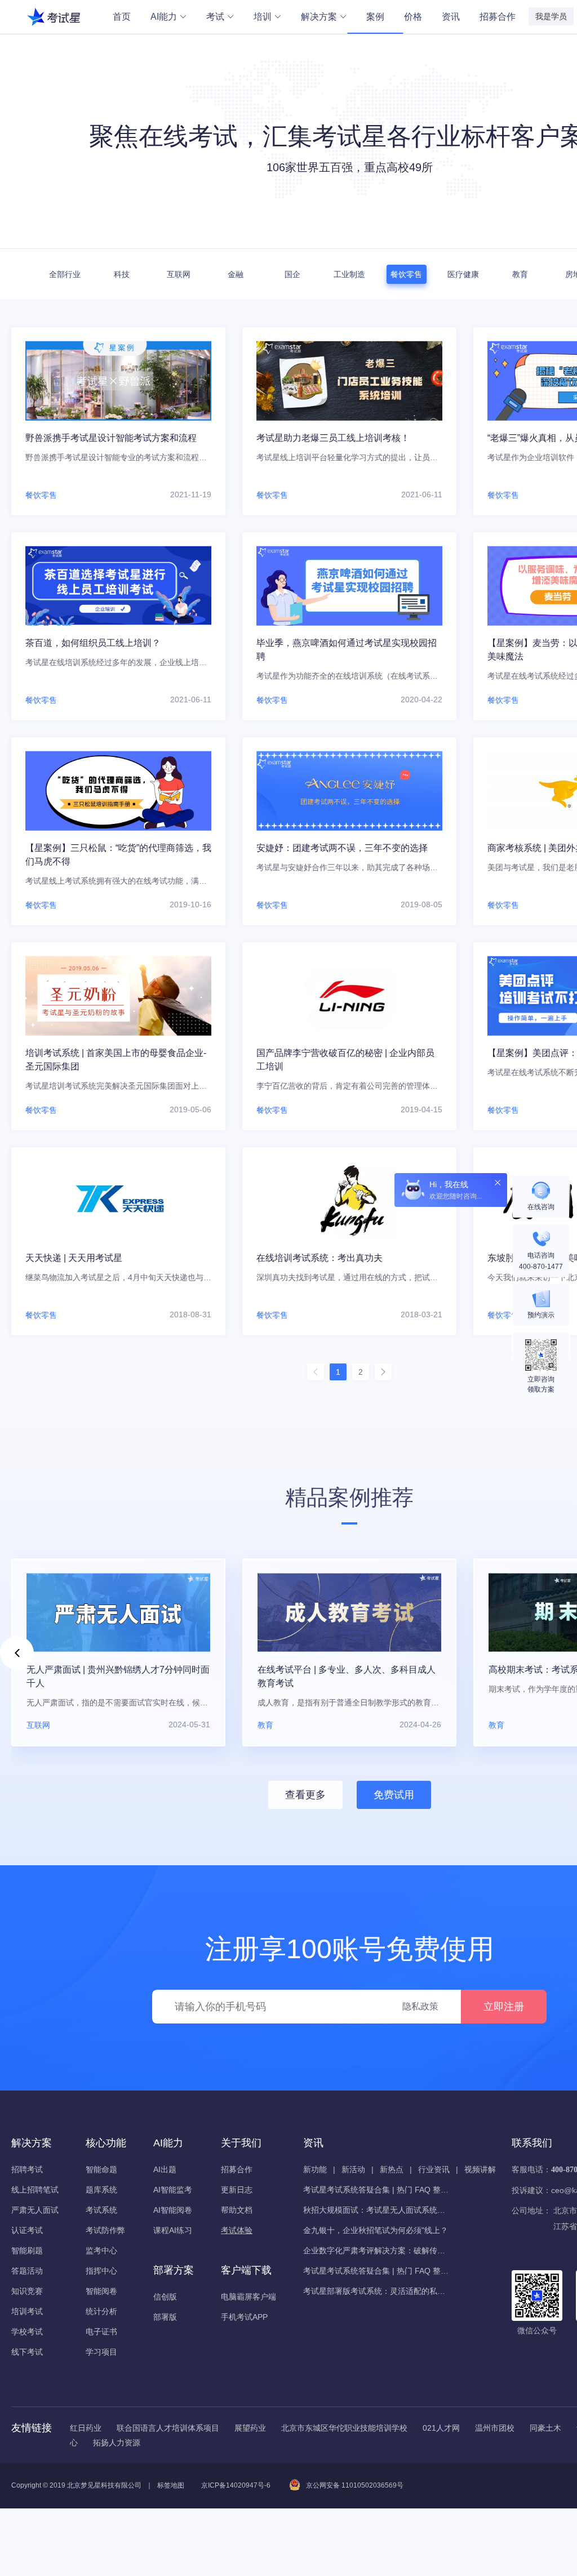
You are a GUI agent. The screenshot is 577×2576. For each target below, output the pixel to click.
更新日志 (237, 2190)
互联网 (179, 274)
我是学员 (551, 16)
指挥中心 (101, 2271)
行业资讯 (434, 2169)
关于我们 (241, 2143)
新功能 (315, 2169)
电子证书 (101, 2332)
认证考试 (27, 2230)
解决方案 (319, 17)
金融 (236, 274)
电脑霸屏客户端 (248, 2297)
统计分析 (101, 2311)
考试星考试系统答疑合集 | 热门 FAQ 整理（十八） (376, 2271)
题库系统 (101, 2190)
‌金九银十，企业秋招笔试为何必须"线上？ (376, 2230)
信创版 (165, 2297)
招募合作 (498, 17)
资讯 (451, 17)
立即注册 (504, 2007)
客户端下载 (246, 2270)
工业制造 (349, 274)
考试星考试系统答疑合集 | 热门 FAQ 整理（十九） (376, 2190)
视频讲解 (480, 2169)
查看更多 (305, 1795)
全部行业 (65, 274)
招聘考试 (27, 2169)
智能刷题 (27, 2250)
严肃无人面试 (35, 2210)
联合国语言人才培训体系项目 (168, 2428)
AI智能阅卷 (173, 2210)
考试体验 (237, 2230)
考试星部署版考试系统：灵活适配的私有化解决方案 (376, 2291)
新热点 (392, 2169)
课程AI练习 (173, 2230)
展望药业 (250, 2428)
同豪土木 (545, 2428)
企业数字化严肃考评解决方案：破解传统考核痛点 (376, 2250)
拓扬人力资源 (117, 2443)
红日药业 (86, 2428)
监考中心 (101, 2250)
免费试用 (394, 1795)
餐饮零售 (406, 274)
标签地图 (171, 2485)
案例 (375, 17)
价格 (413, 17)
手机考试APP (244, 2317)
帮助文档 (237, 2210)
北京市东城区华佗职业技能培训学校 (344, 2428)
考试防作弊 (105, 2230)
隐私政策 (420, 2006)
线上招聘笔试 (35, 2190)
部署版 (165, 2317)
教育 (520, 274)
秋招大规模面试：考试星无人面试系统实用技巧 (376, 2210)
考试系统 (101, 2210)
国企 (292, 274)
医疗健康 (463, 274)
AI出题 (165, 2169)
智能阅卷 (101, 2291)
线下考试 (27, 2352)
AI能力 (164, 17)
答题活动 (27, 2271)
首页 (122, 17)
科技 (122, 274)
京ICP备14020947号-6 (236, 2485)
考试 (215, 17)
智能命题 (101, 2169)
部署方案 (174, 2270)
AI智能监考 (173, 2190)
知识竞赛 (27, 2291)
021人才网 (441, 2428)
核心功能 (106, 2143)
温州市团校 (495, 2428)
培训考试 (27, 2311)
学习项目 (101, 2352)
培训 (263, 17)
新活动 (353, 2169)
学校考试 (27, 2332)
